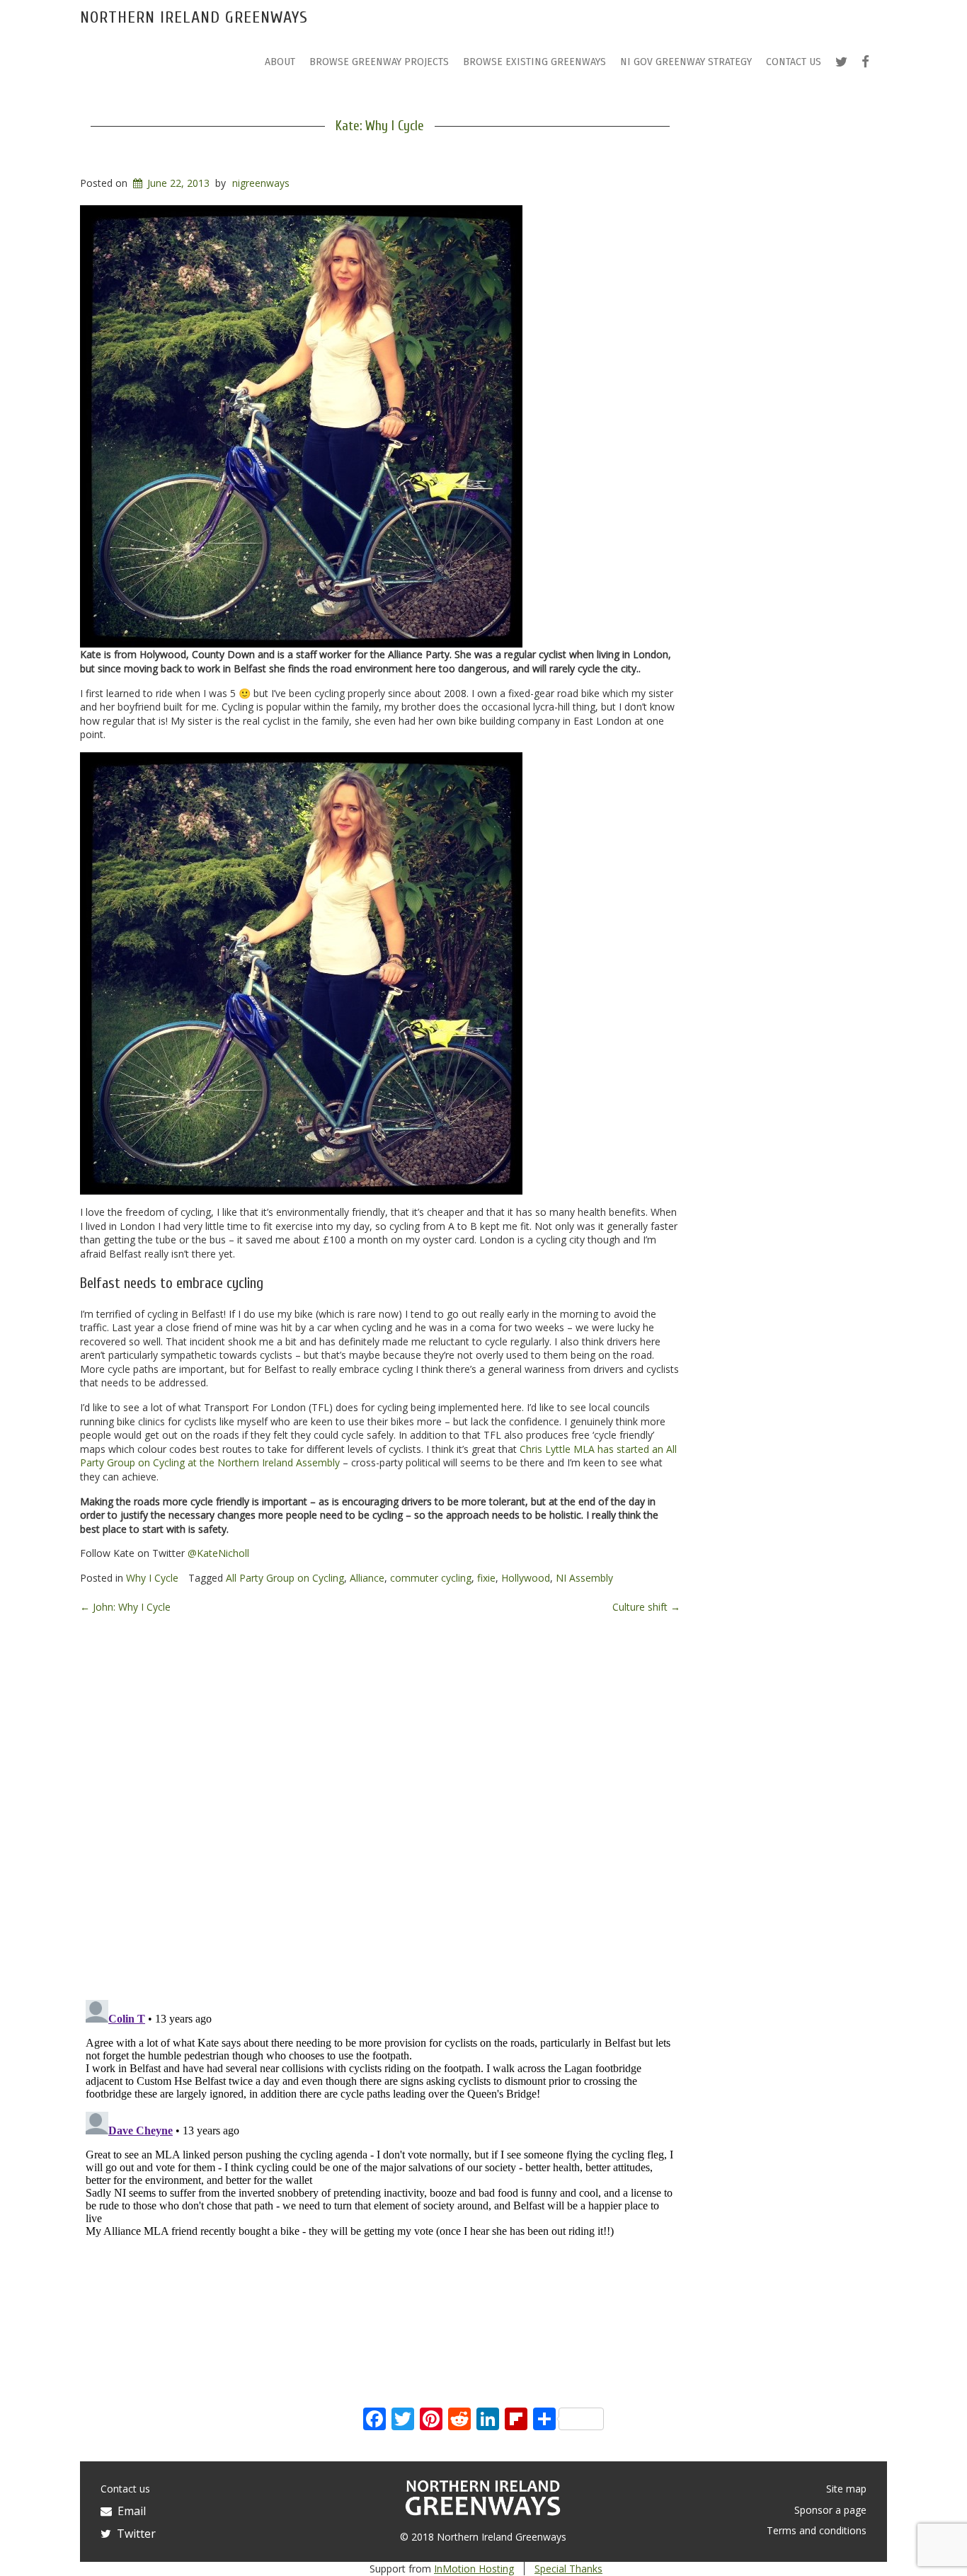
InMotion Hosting (474, 2569)
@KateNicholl (218, 1553)
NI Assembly (584, 1578)
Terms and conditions (817, 2530)
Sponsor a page (830, 2510)
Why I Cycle (152, 1578)
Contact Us (794, 62)
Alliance (367, 1578)
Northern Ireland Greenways (194, 17)
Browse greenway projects (379, 62)
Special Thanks (568, 2569)
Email (129, 2511)
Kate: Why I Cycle (380, 126)
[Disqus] (380, 1805)
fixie (486, 1578)
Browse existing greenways (534, 62)
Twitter (133, 2534)
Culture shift (646, 1607)
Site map (846, 2489)
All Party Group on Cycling (285, 1578)
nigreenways (261, 183)
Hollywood (526, 1578)
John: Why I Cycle (125, 1607)
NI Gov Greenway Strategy (686, 62)
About (280, 62)
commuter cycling (431, 1578)
